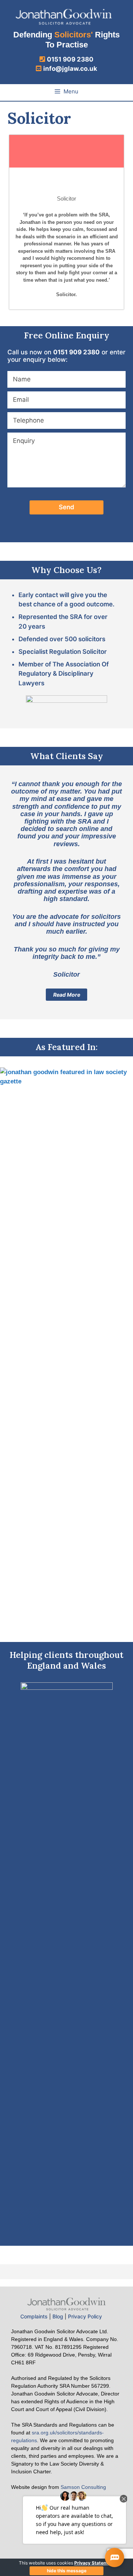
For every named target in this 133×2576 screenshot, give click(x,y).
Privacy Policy (85, 2316)
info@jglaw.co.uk (70, 69)
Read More (67, 995)
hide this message (67, 2571)
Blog (58, 2316)
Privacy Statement (94, 2563)
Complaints (34, 2316)
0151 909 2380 (70, 59)
